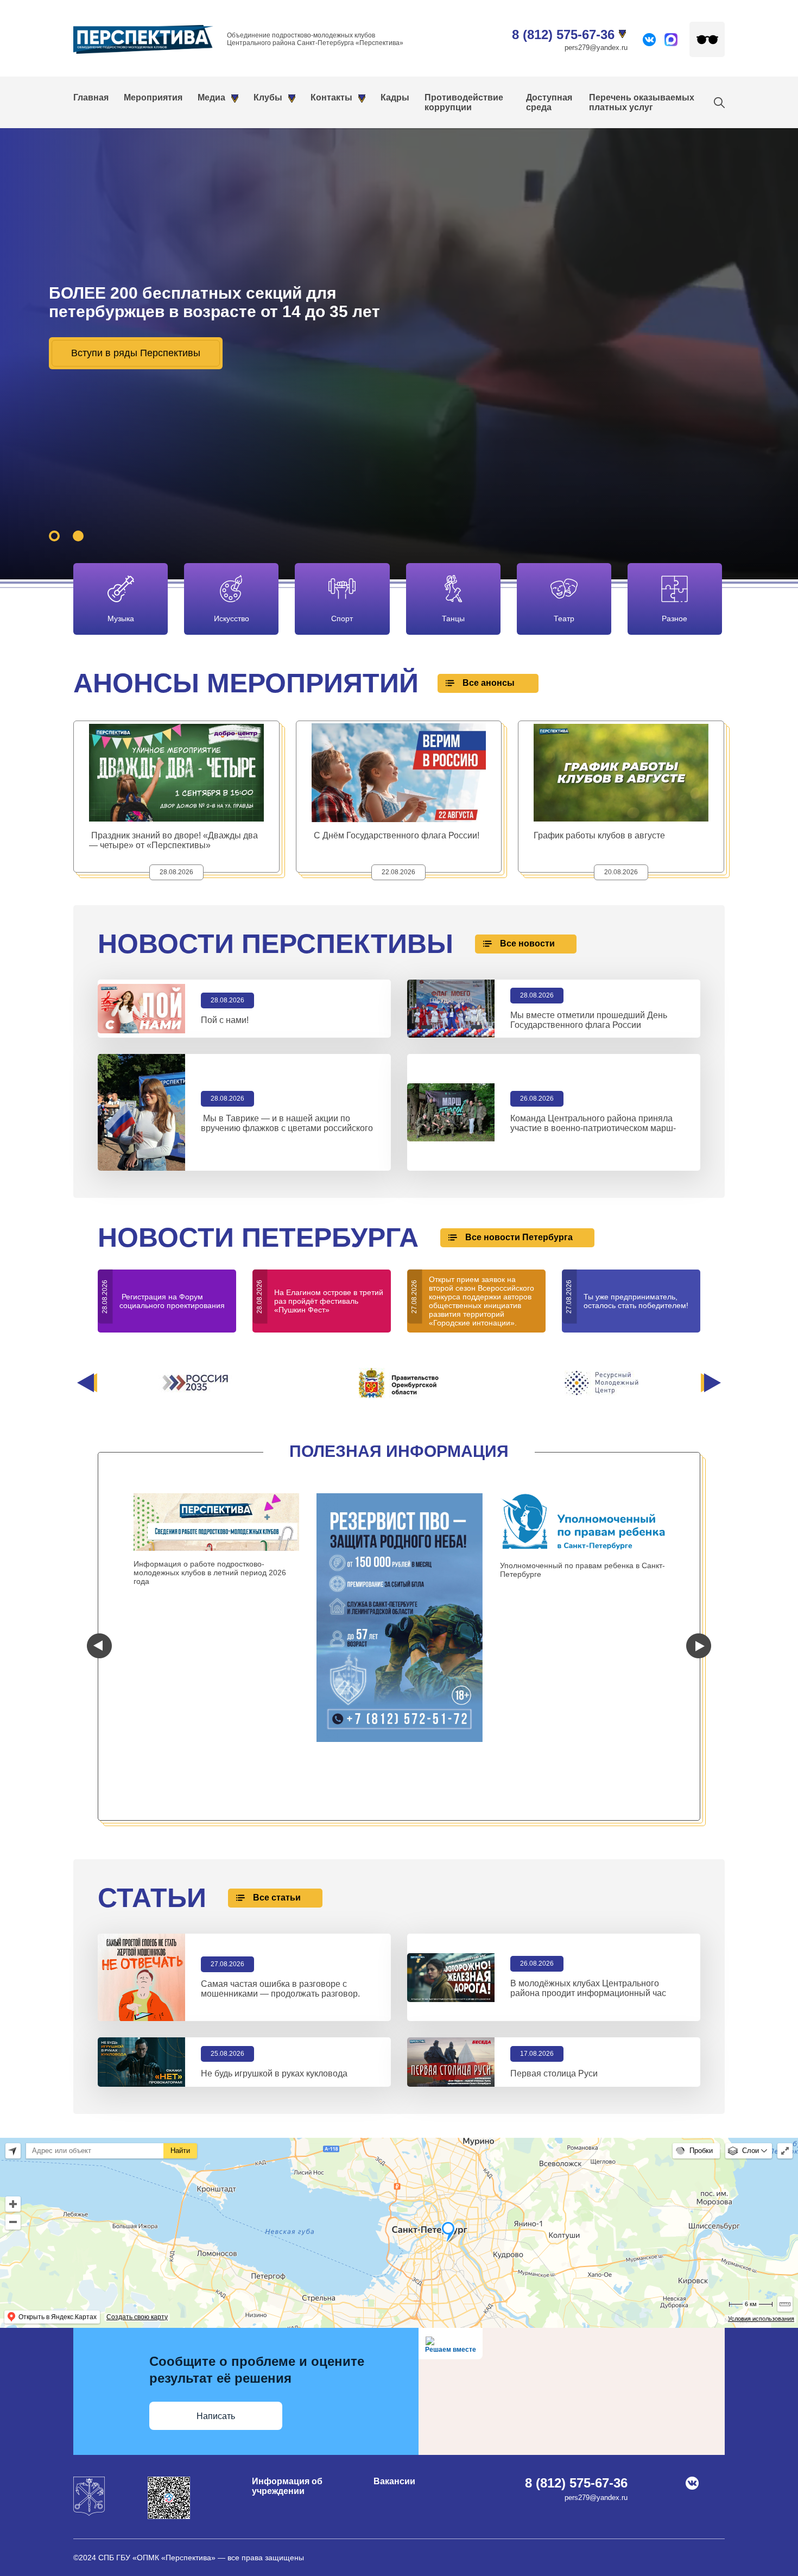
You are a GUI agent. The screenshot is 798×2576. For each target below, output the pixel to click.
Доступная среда (549, 102)
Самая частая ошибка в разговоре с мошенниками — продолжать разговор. (280, 1989)
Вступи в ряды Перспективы (136, 353)
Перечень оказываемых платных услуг (642, 102)
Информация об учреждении (287, 2486)
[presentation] (87, 1383)
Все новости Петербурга (519, 1237)
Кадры (395, 97)
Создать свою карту (137, 2317)
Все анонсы (489, 683)
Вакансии (394, 2481)
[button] (54, 536)
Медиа (211, 97)
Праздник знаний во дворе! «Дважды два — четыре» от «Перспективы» (173, 840)
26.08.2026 (537, 1963)
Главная (91, 97)
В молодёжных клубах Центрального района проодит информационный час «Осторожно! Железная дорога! (588, 1993)
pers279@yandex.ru (596, 48)
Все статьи (277, 1898)
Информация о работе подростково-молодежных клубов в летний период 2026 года (210, 1573)
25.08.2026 (227, 2054)
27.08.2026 (227, 1964)
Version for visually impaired (707, 39)
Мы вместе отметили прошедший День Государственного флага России (589, 1020)
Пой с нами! (226, 1020)
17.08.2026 (537, 2054)
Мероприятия (153, 97)
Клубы (268, 97)
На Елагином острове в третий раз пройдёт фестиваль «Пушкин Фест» (329, 1301)
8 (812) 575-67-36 (563, 34)
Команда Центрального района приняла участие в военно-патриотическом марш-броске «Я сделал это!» (593, 1128)
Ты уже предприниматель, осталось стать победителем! (636, 1301)
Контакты (331, 97)
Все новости (527, 943)
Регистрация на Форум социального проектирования (173, 1301)
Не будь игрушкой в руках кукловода (274, 2073)
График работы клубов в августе (599, 835)
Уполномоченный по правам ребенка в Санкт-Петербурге (582, 1570)
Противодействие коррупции (464, 102)
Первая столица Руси (554, 2073)
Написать (216, 2416)
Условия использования (761, 2319)
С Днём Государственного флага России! (397, 835)
